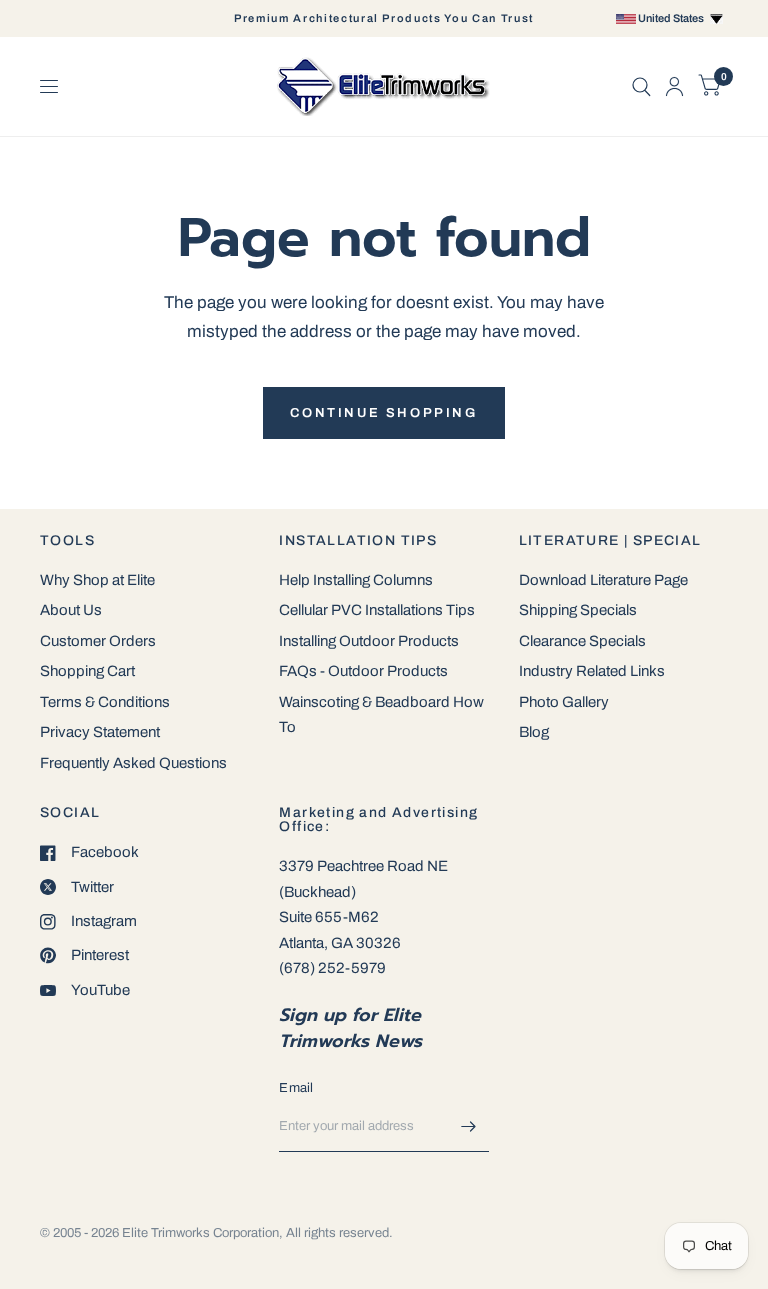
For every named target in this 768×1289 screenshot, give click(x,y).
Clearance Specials (582, 641)
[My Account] (674, 86)
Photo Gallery (564, 702)
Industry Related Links (592, 671)
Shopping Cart (87, 671)
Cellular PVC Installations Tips (377, 610)
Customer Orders (98, 641)
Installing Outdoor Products (369, 641)
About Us (71, 610)
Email (296, 1088)
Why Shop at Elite (97, 580)
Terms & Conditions (105, 702)
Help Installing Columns (356, 580)
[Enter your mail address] (469, 1126)
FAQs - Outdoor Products (363, 671)
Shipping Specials (578, 610)
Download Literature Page (603, 580)
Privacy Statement (100, 732)
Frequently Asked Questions (133, 763)
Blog (534, 732)
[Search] (641, 86)
